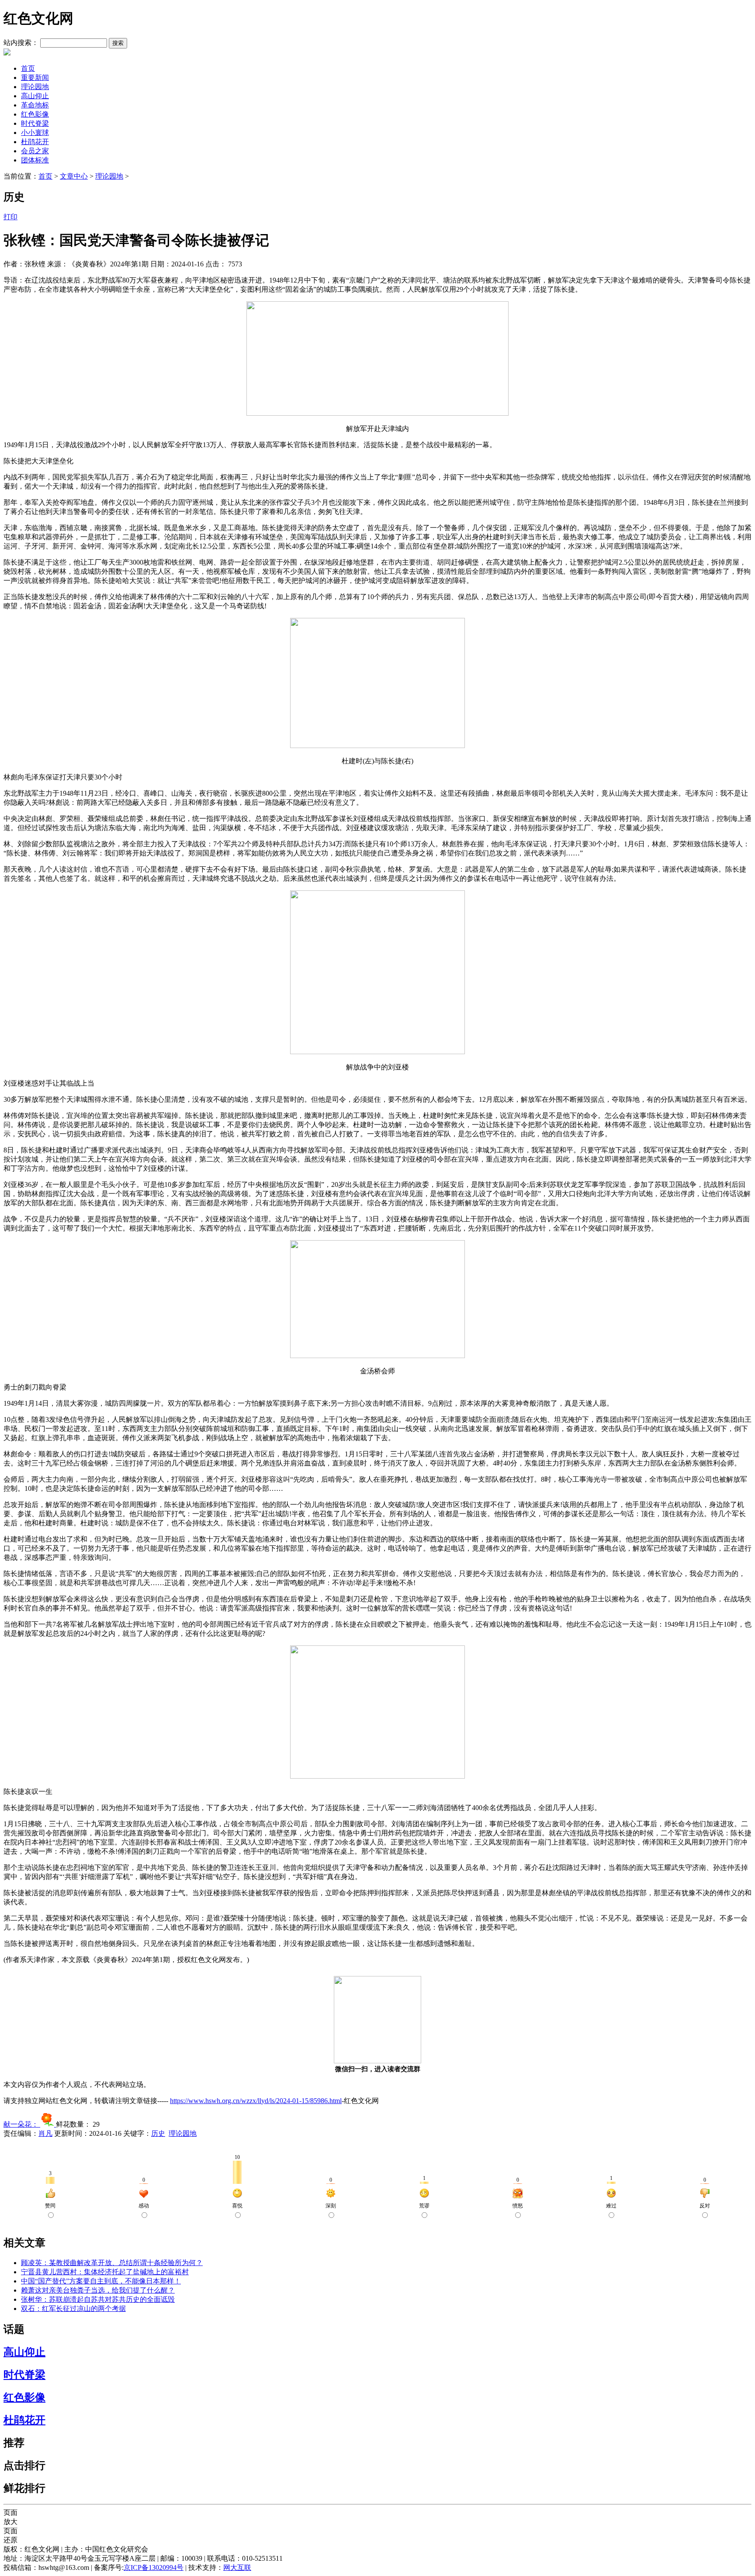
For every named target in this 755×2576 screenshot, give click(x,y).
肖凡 (45, 2133)
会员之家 (35, 151)
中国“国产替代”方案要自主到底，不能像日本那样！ (101, 2281)
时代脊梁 (35, 123)
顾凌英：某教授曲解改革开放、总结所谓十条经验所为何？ (112, 2263)
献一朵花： (22, 2124)
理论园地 (35, 87)
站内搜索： (21, 43)
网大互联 (237, 2567)
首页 (28, 68)
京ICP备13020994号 (154, 2567)
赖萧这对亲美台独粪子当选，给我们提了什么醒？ (98, 2290)
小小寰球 (35, 133)
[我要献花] (48, 2124)
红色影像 (35, 114)
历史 (158, 2133)
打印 (10, 217)
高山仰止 (35, 96)
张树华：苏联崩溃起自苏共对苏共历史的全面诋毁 (98, 2299)
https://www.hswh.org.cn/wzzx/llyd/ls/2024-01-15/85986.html (256, 2101)
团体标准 (35, 160)
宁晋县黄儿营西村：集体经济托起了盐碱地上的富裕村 (105, 2272)
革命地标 (35, 105)
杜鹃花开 (35, 142)
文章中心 (74, 176)
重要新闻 (35, 78)
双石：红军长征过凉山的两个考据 (73, 2309)
